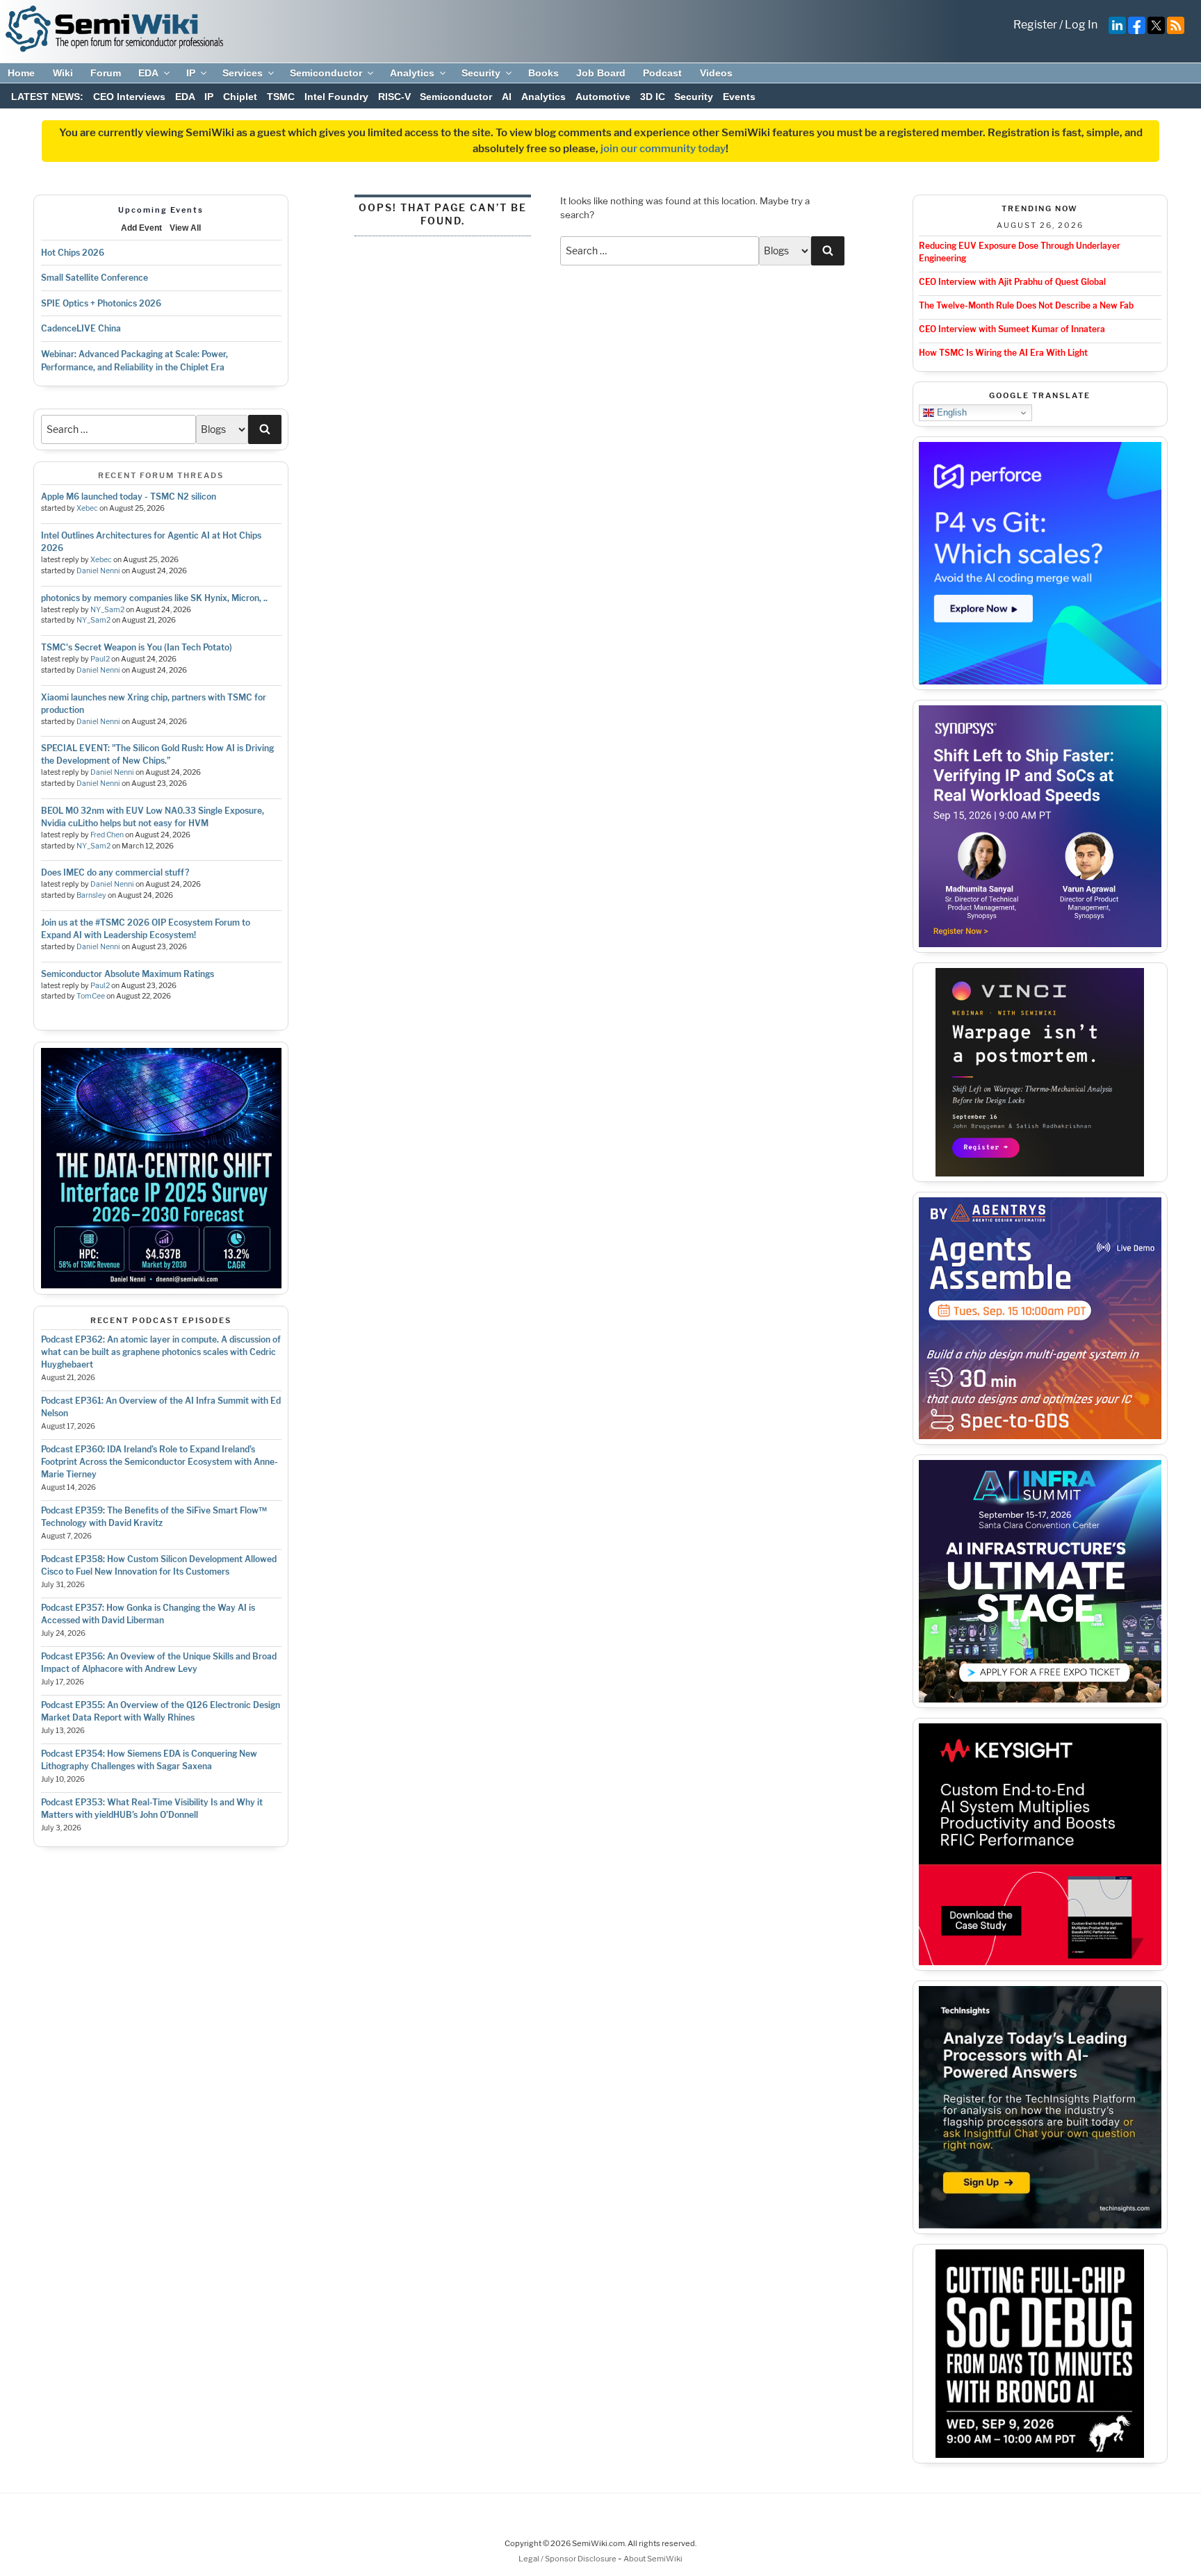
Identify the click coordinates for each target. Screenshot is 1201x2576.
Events (739, 97)
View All (185, 228)
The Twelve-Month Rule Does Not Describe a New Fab (1026, 305)
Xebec (87, 508)
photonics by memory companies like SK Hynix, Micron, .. (154, 598)
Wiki (63, 73)
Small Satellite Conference (95, 278)
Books (544, 73)
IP (191, 73)
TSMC (281, 97)
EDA (148, 73)
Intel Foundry (336, 97)
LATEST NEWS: (47, 97)
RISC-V (394, 97)
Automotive (603, 97)
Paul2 (100, 659)
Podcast (662, 73)
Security (481, 73)
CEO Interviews (129, 97)
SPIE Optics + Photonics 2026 (101, 303)
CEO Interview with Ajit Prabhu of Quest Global (1012, 282)
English (950, 412)
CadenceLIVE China (81, 328)
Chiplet (240, 97)
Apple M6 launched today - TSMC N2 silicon (129, 497)
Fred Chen (107, 835)
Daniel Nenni (98, 571)
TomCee (91, 996)
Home (21, 73)
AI (507, 97)
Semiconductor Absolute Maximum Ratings (128, 974)
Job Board (601, 73)
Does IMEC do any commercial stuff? (115, 872)
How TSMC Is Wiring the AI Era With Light (1003, 353)
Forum (106, 73)
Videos (716, 73)
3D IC (653, 97)
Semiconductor (326, 73)
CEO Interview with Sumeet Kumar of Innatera (1012, 329)
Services (243, 73)
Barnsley (91, 895)
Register (1035, 25)
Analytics (412, 73)
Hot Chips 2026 (73, 253)
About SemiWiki (653, 2559)
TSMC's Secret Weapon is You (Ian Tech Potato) (137, 647)
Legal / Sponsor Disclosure (568, 2559)
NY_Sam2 (107, 610)
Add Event (141, 228)
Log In (1081, 25)
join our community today (663, 149)
